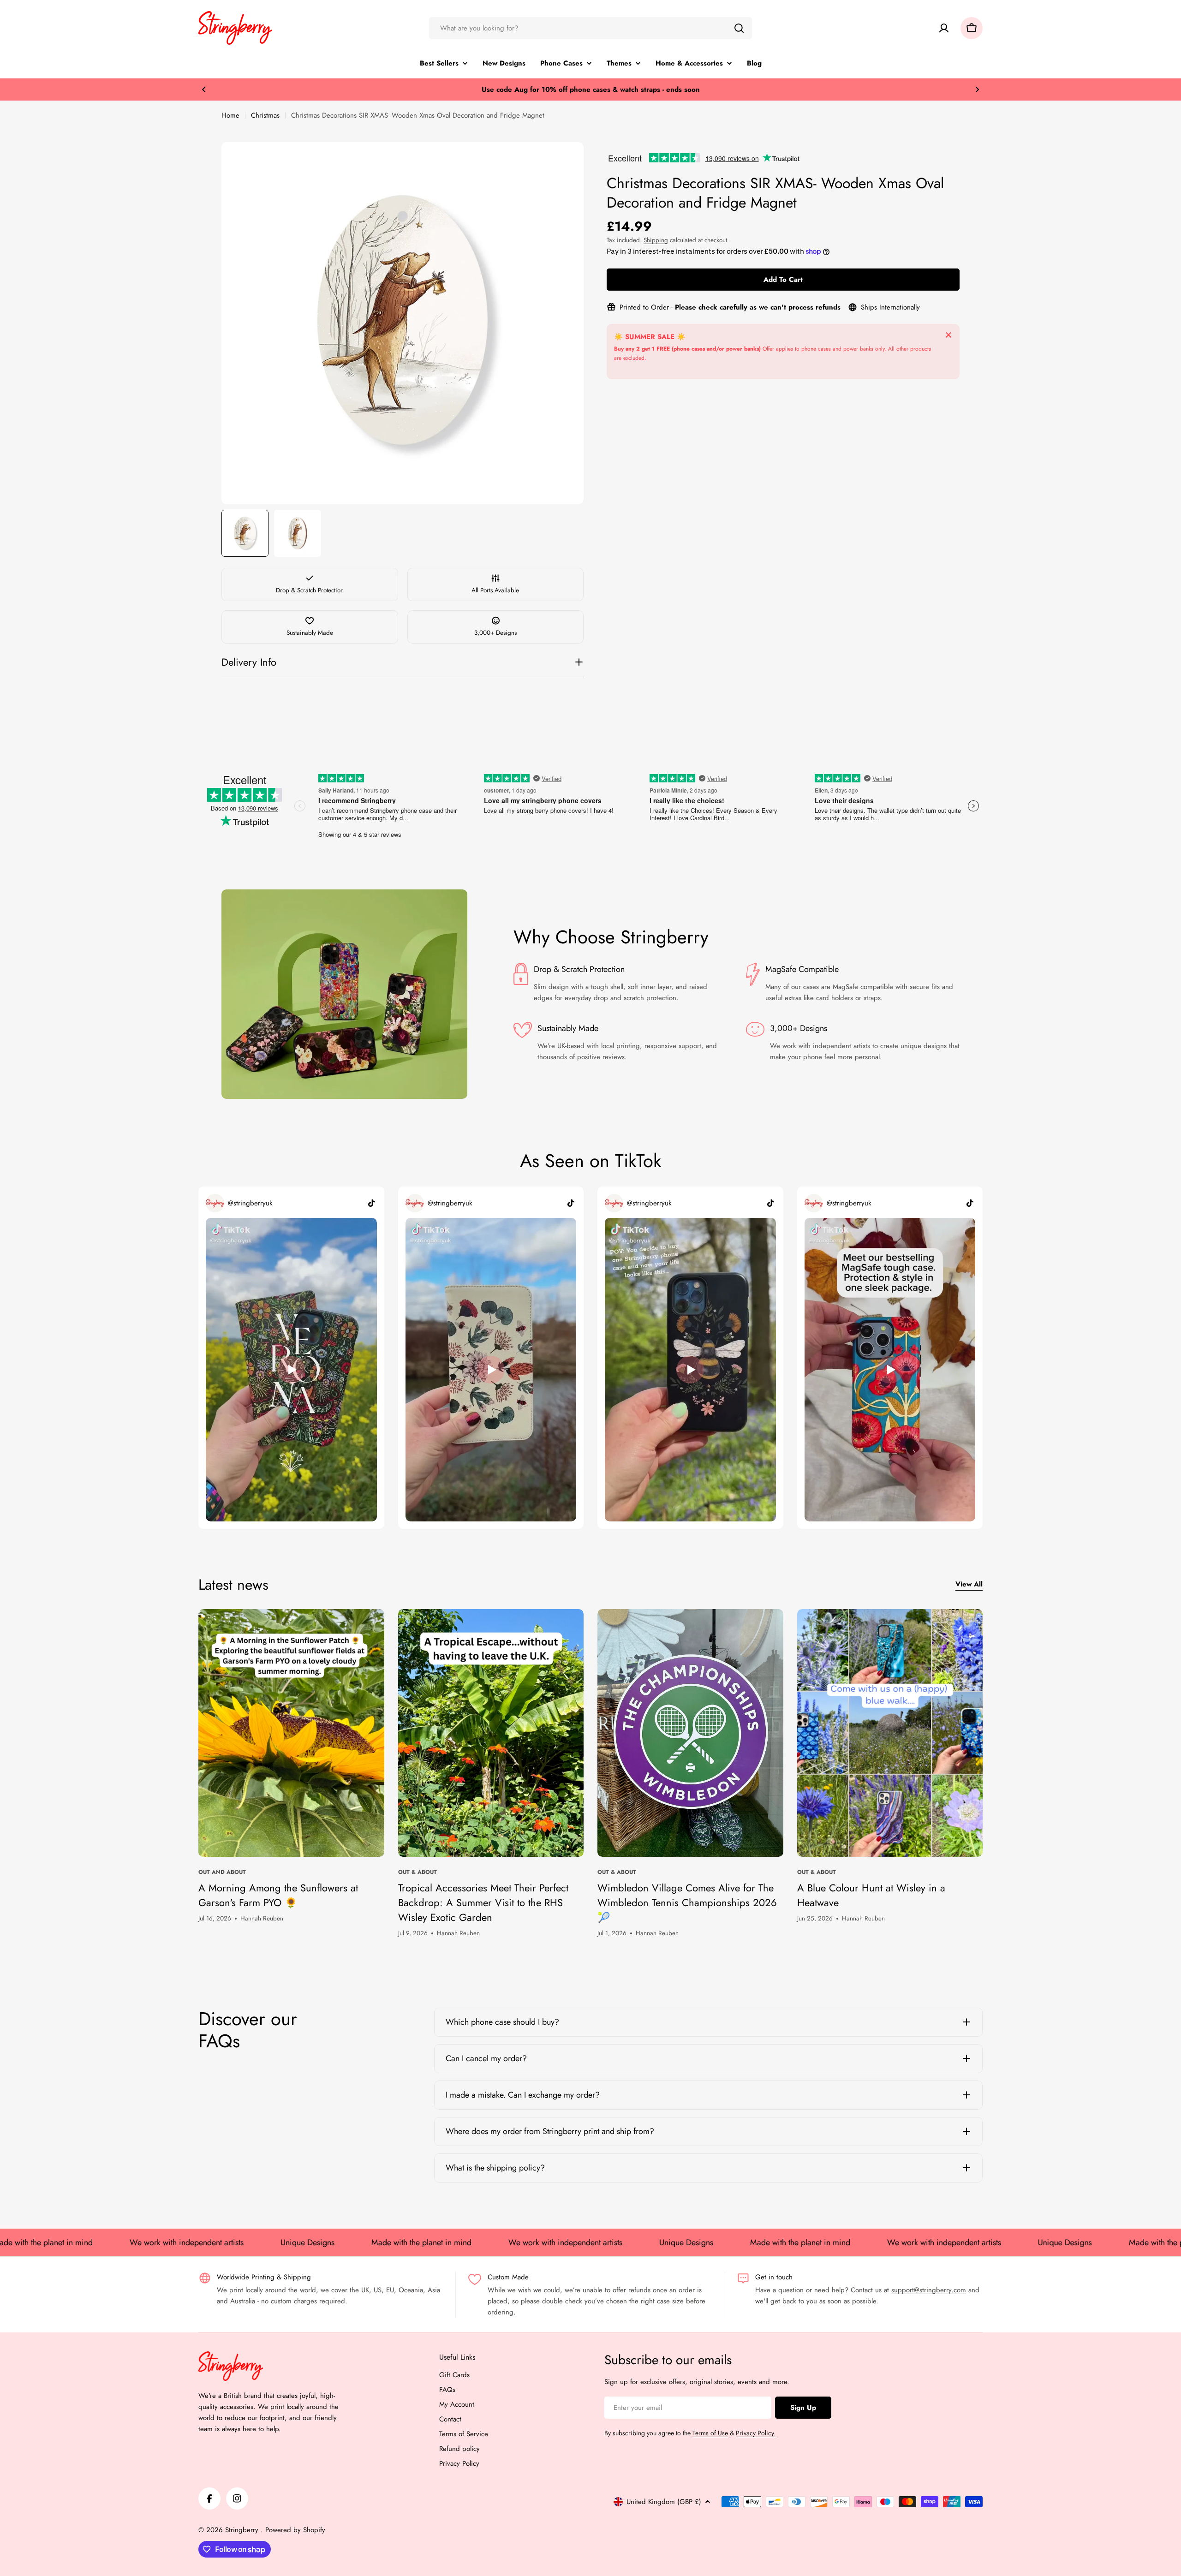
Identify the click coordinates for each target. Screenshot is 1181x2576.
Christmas (265, 115)
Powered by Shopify (295, 2530)
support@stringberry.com (929, 2290)
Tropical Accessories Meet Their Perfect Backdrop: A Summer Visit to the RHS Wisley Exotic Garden (483, 1902)
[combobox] (590, 28)
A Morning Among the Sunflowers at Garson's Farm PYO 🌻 (278, 1895)
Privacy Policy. (756, 2433)
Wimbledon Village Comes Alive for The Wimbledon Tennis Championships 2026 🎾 (687, 1902)
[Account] (944, 28)
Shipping (656, 240)
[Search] (739, 28)
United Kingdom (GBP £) (664, 2502)
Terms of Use (710, 2433)
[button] (204, 89)
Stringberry (243, 2530)
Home (230, 115)
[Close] (948, 335)
